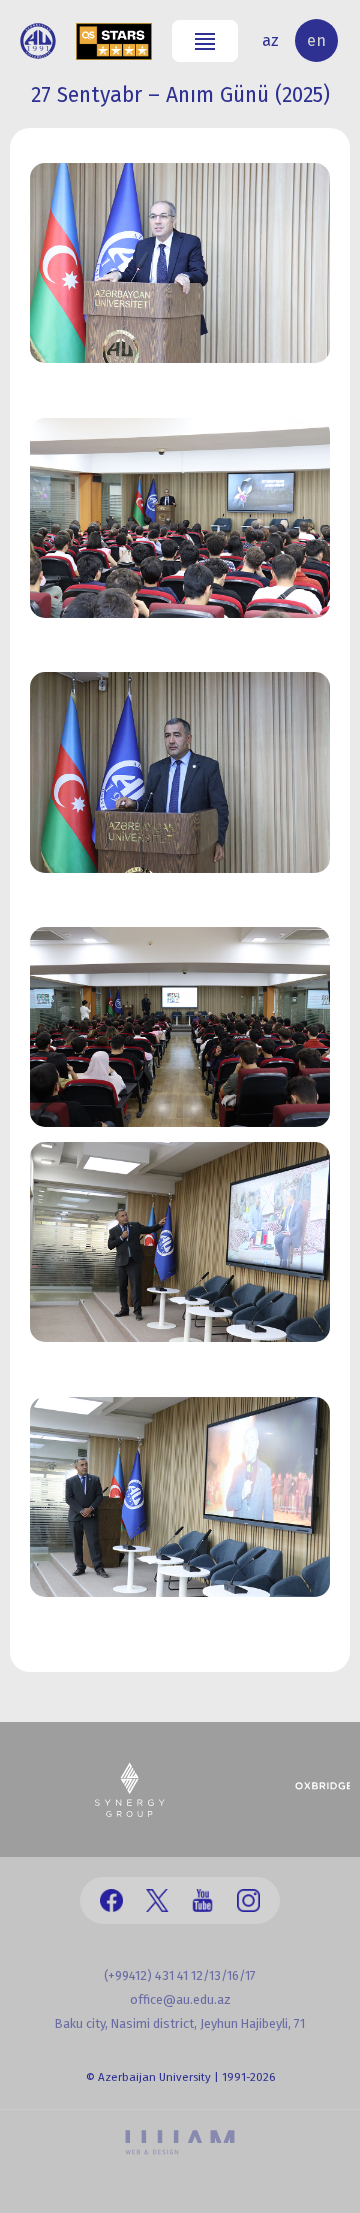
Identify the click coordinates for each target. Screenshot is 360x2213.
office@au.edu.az (180, 1999)
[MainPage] (38, 41)
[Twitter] (157, 1900)
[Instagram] (248, 1900)
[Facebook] (111, 1900)
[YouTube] (202, 1900)
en (316, 40)
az (270, 40)
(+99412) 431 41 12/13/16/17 (180, 1975)
